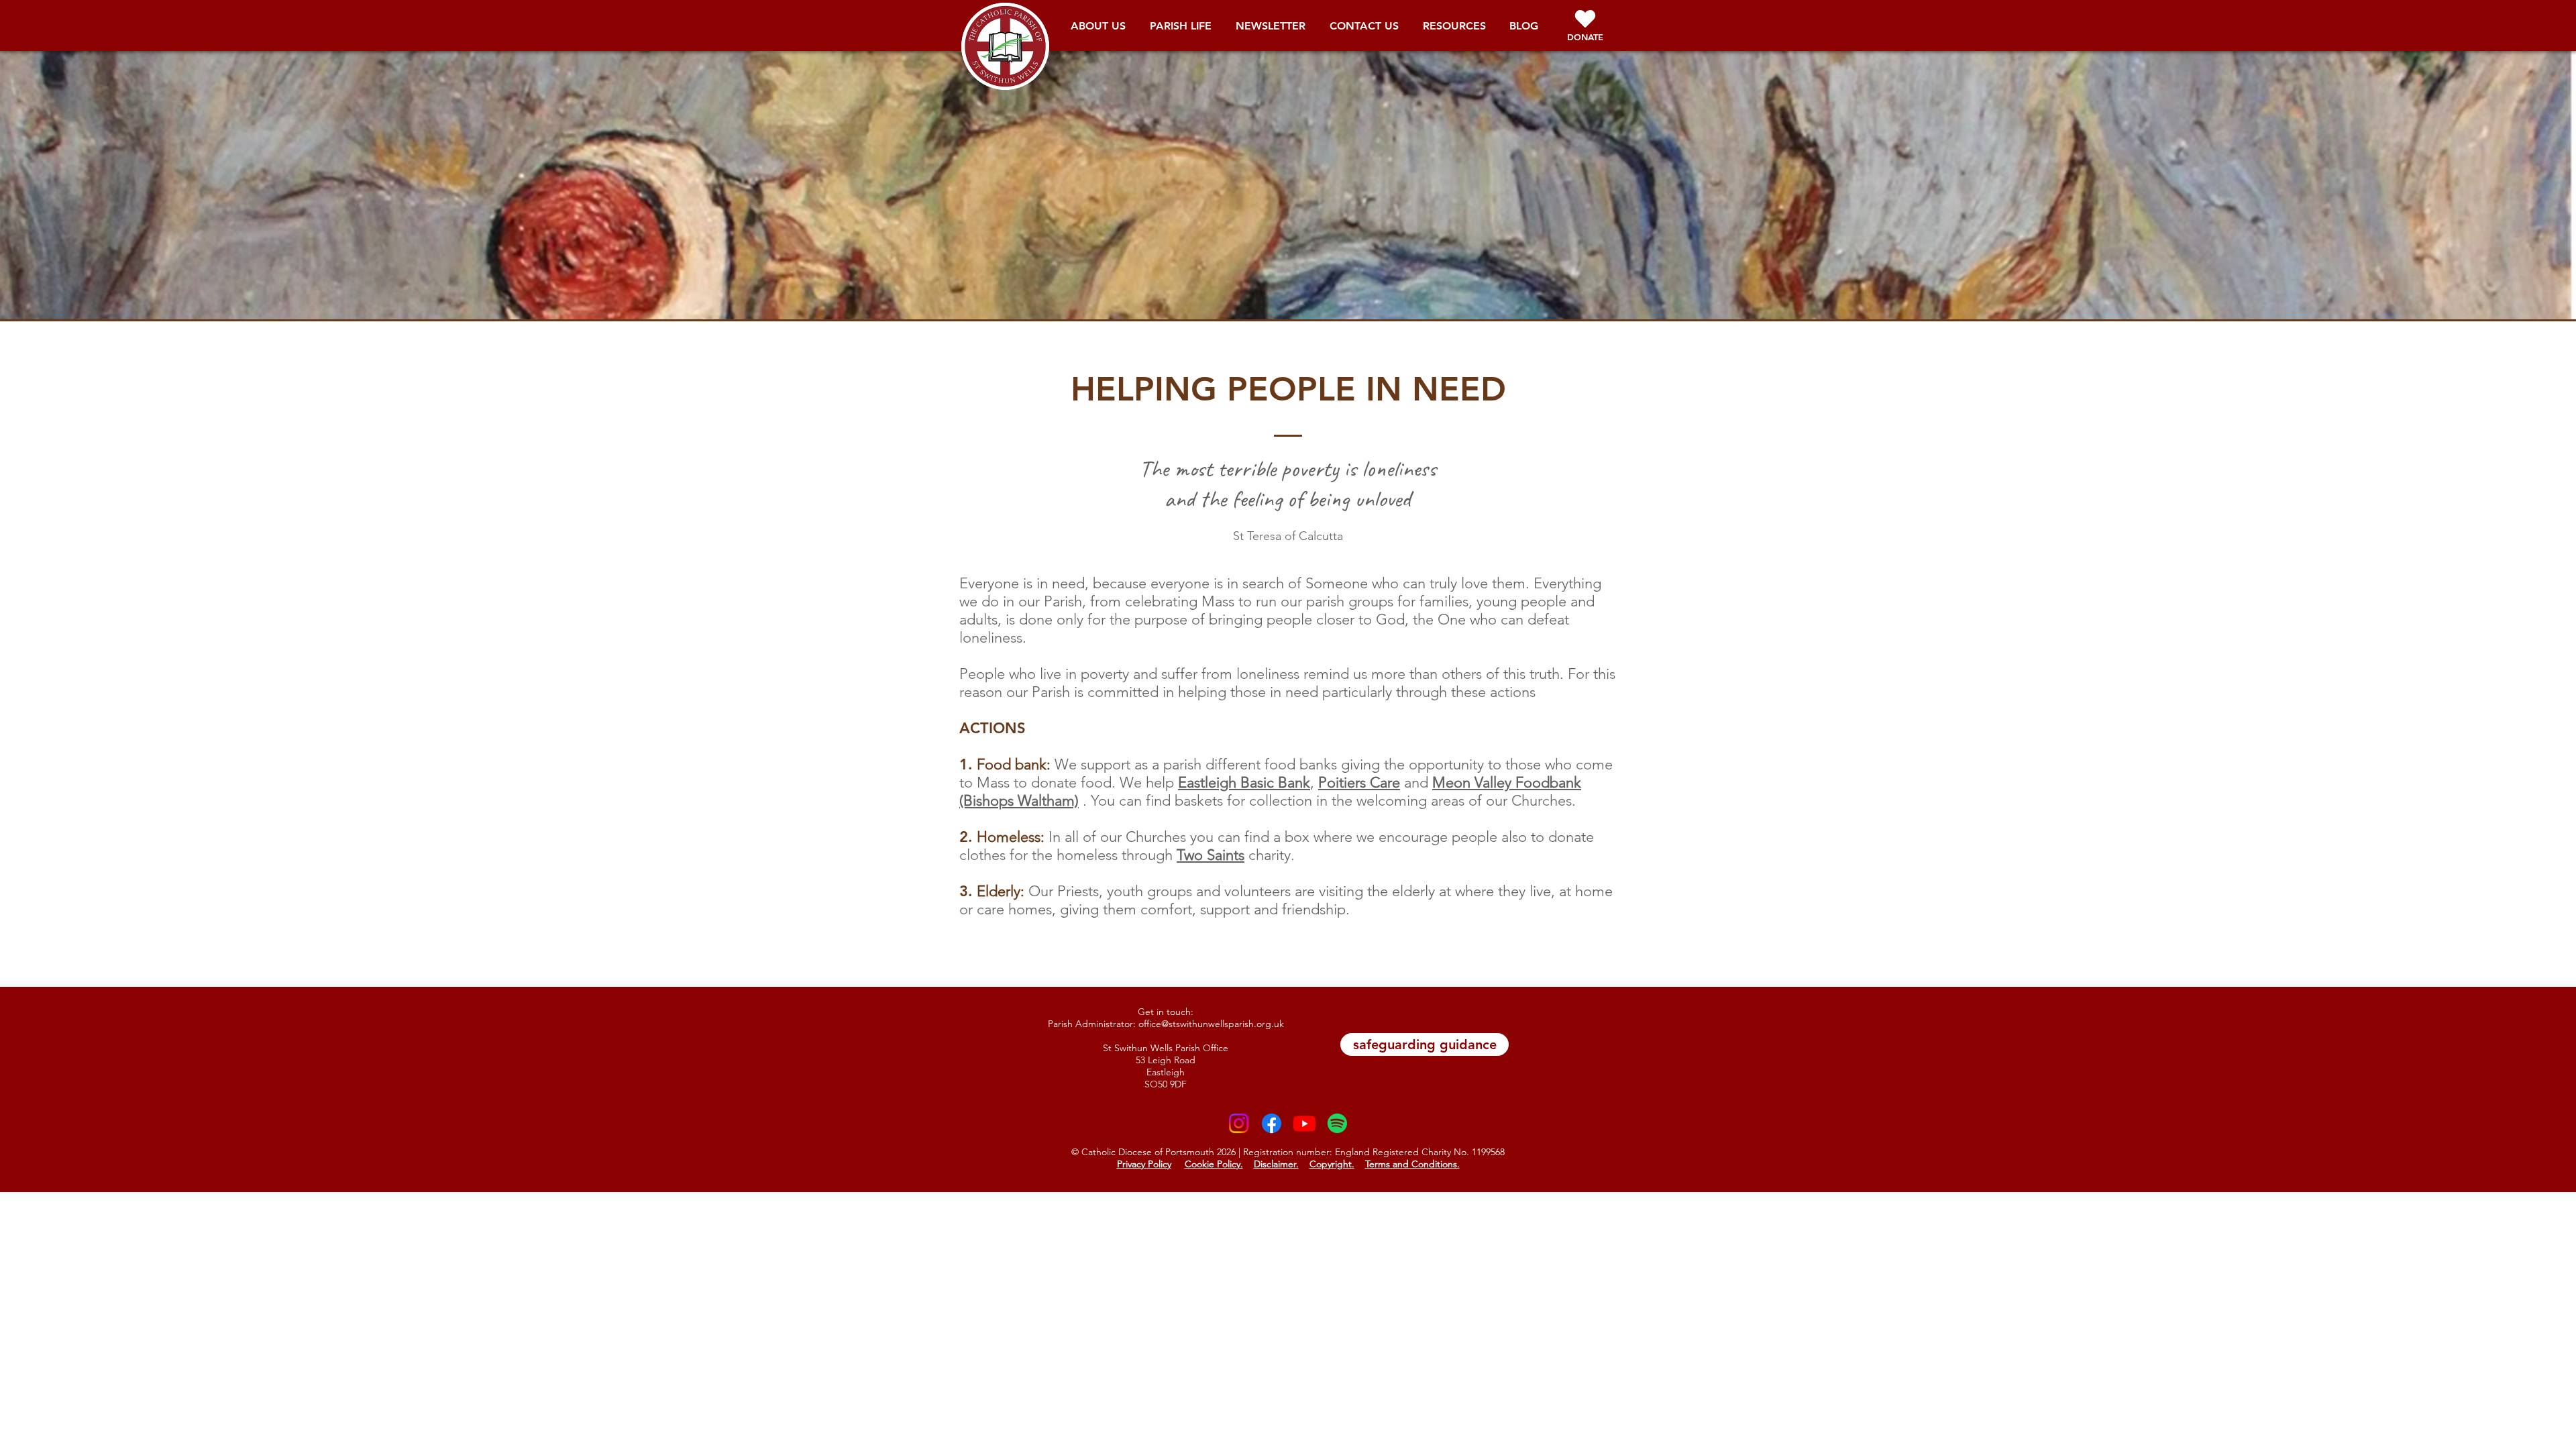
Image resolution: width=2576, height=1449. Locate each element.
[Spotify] (1337, 1123)
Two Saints (1211, 855)
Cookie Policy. (1214, 1164)
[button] (1098, 30)
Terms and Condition (1409, 1164)
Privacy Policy (1144, 1164)
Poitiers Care (1359, 783)
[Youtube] (1304, 1123)
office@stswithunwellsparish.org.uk (1211, 1024)
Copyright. (1332, 1164)
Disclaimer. (1276, 1164)
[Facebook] (1272, 1123)
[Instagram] (1239, 1123)
